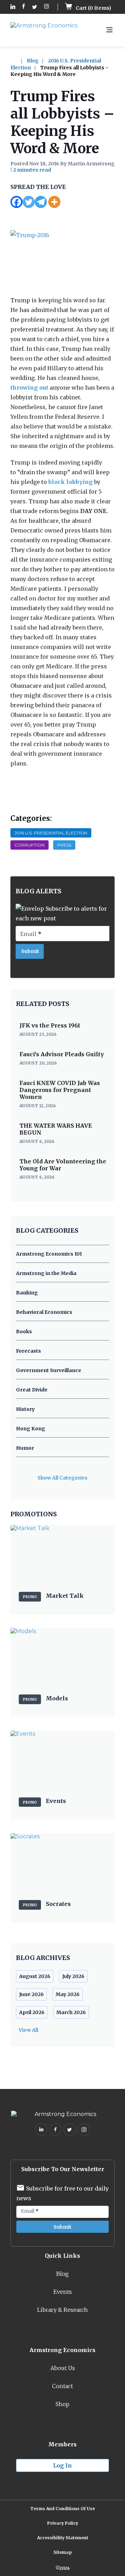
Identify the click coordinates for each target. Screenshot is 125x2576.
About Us (63, 2368)
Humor (25, 1448)
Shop (62, 2404)
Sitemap (63, 2552)
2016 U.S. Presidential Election (51, 833)
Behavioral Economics (44, 1312)
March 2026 (71, 2012)
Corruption (30, 845)
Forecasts (28, 1351)
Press (64, 845)
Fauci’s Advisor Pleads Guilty (62, 1054)
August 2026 (35, 1976)
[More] (54, 202)
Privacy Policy (63, 2523)
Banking (27, 1293)
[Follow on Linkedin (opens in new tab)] (13, 7)
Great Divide (32, 1390)
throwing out (29, 388)
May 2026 (68, 1994)
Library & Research (62, 2310)
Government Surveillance (49, 1370)
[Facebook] (16, 202)
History (25, 1409)
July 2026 (73, 1976)
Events (63, 2292)
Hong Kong (31, 1429)
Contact (62, 2386)
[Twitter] (29, 202)
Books (24, 1332)
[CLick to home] (18, 61)
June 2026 (31, 1994)
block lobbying (70, 482)
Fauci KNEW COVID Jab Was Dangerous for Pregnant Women (60, 1090)
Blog (33, 61)
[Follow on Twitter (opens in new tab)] (35, 7)
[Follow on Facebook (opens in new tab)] (24, 7)
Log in (62, 2465)
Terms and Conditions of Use (62, 2509)
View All (28, 2030)
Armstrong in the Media (46, 1273)
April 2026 (32, 2012)
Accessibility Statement (63, 2538)
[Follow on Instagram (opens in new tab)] (47, 7)
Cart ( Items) (93, 8)
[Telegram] (41, 202)
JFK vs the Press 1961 (50, 1025)
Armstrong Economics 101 (49, 1254)
